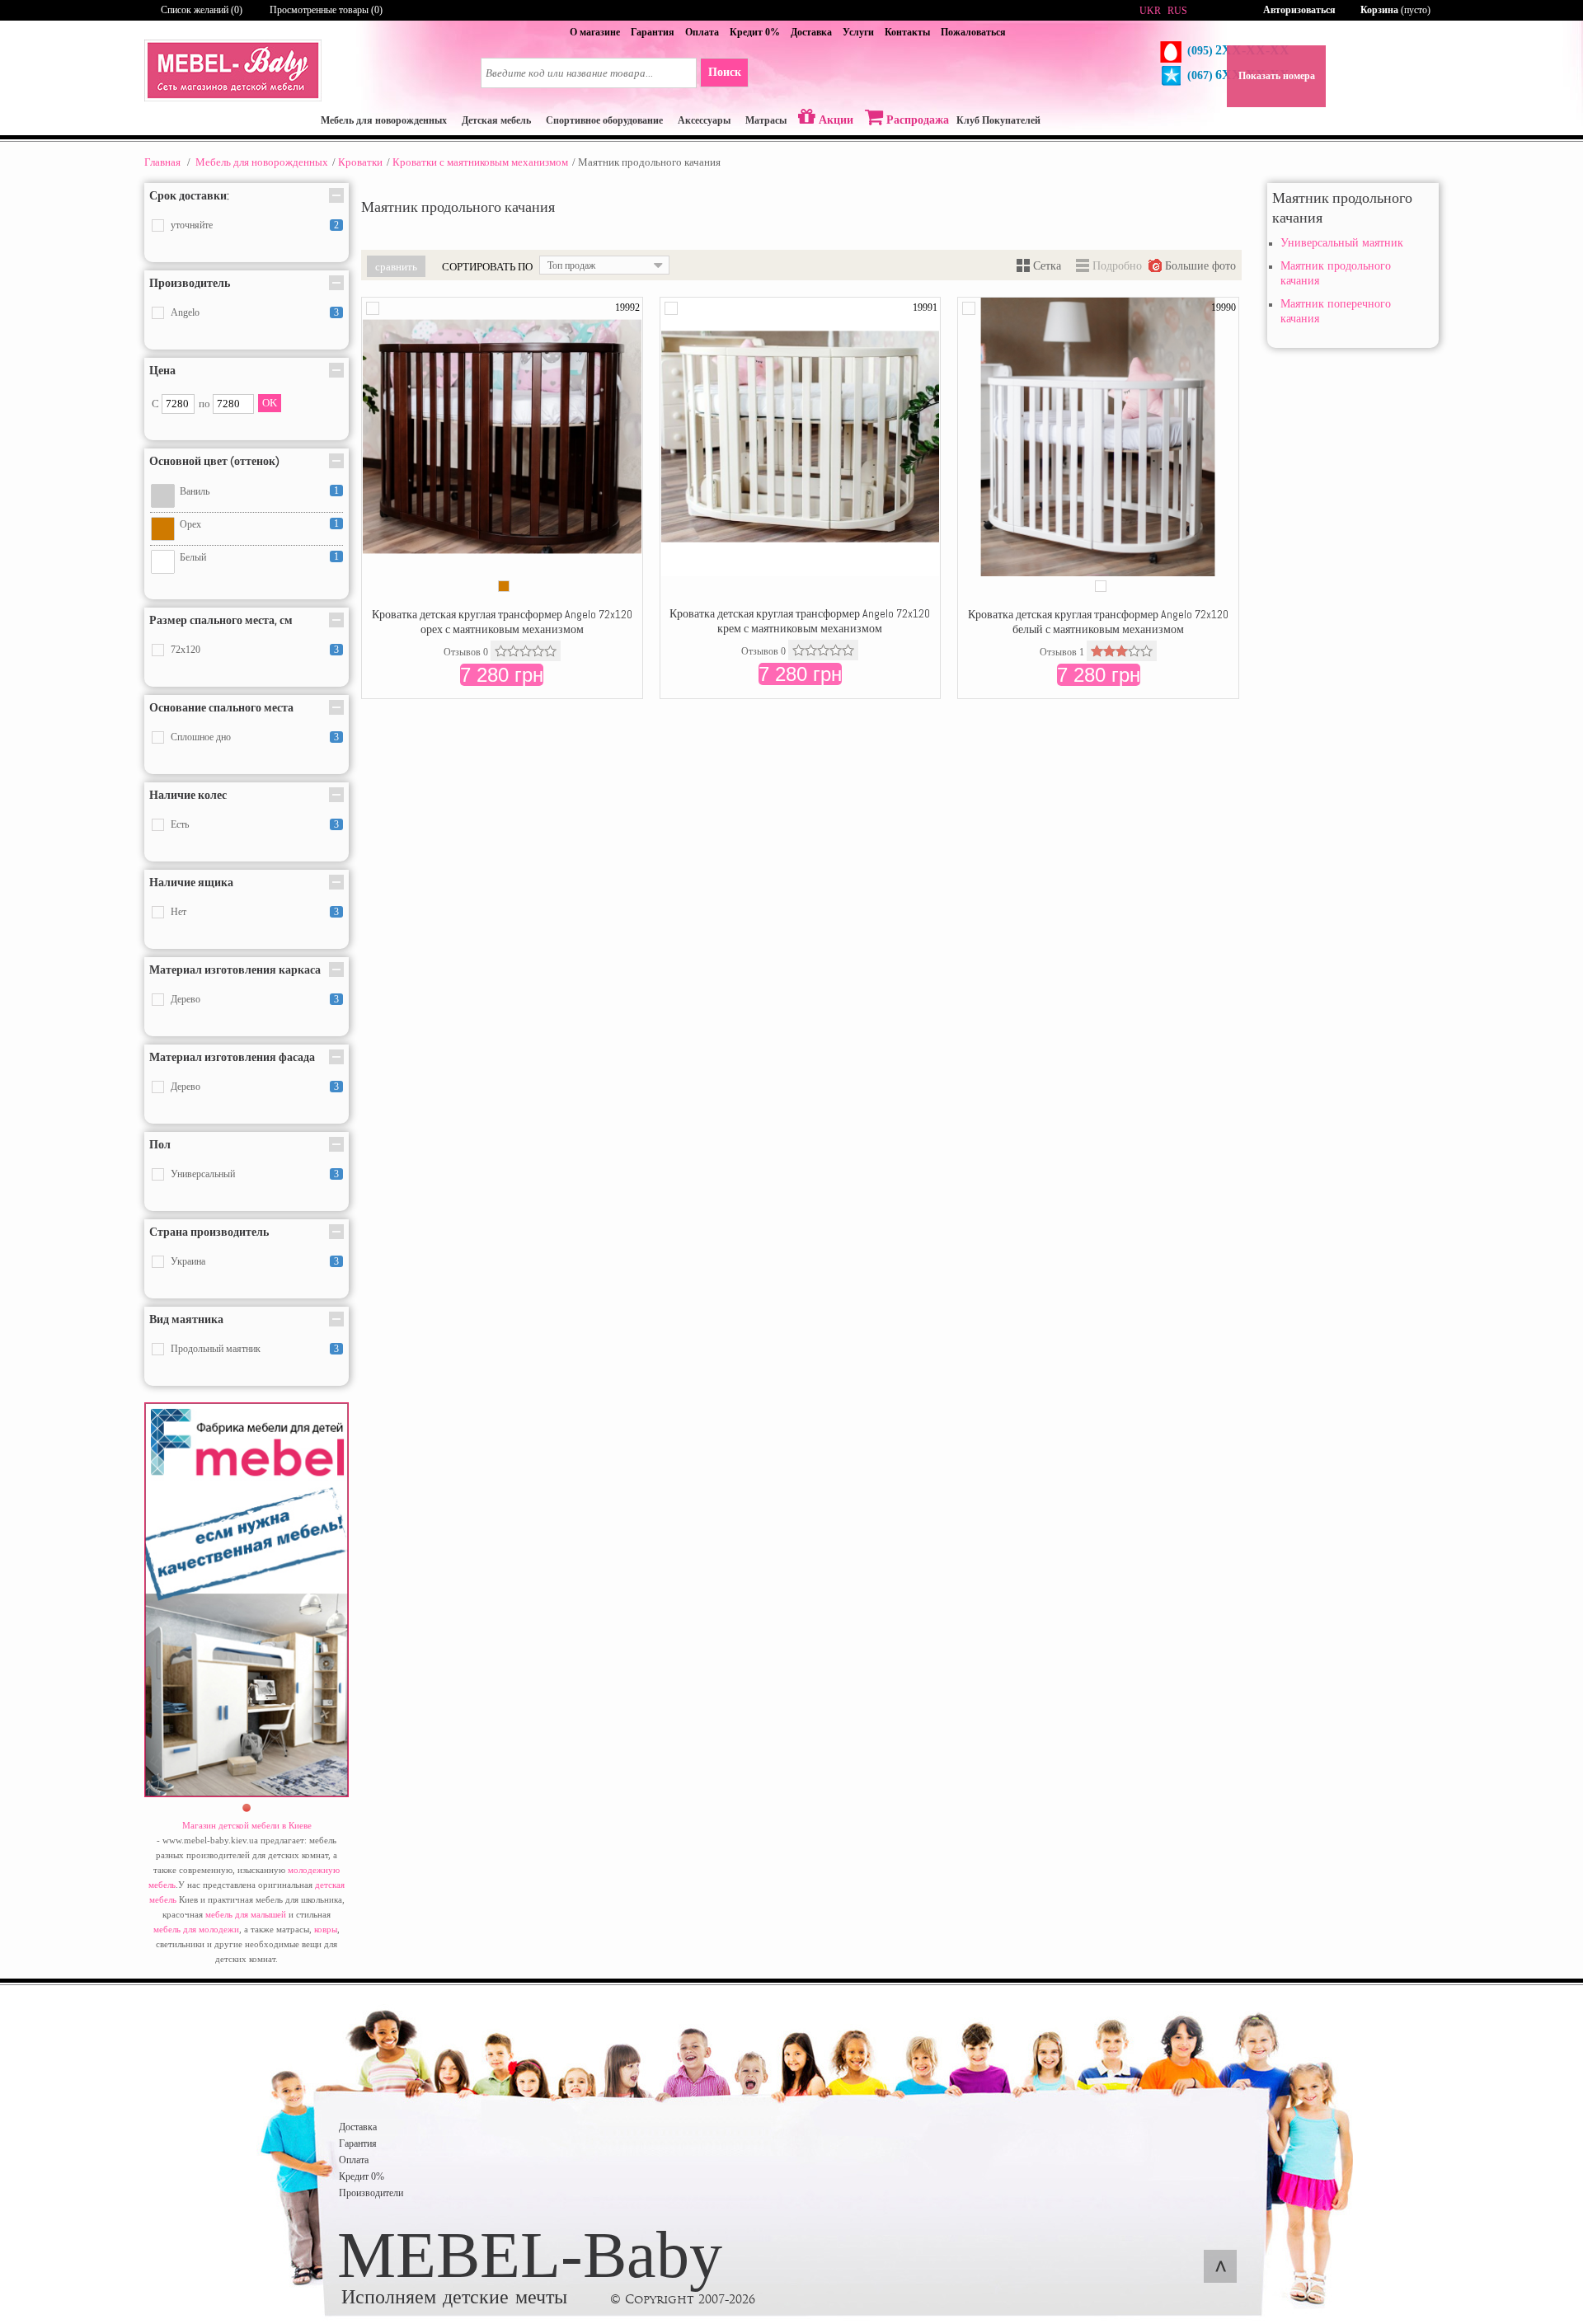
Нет (178, 912)
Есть (180, 824)
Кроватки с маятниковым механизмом (480, 162)
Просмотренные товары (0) (326, 10)
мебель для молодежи (196, 1929)
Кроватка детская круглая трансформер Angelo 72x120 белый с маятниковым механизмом (1098, 622)
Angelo (185, 312)
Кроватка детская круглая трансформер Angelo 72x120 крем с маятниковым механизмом (800, 621)
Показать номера (1277, 76)
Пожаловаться (973, 32)
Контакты (907, 32)
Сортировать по (487, 266)
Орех (190, 524)
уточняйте (192, 225)
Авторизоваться (1299, 10)
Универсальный (203, 1174)
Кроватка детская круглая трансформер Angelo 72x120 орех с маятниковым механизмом (502, 622)
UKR (1150, 11)
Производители (371, 2193)
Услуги (858, 32)
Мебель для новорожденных (262, 162)
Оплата (702, 32)
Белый (193, 557)
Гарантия (653, 32)
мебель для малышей (246, 1914)
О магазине (595, 32)
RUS (1177, 11)
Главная (162, 162)
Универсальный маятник (1342, 243)
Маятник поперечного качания (1336, 311)
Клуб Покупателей (998, 120)
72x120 (186, 650)
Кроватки (360, 162)
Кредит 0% (755, 32)
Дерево (186, 999)
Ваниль (195, 491)
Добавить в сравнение (373, 308)
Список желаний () (202, 10)
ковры (326, 1929)
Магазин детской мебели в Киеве (247, 1825)
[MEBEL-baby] (233, 98)
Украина (188, 1261)
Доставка (811, 32)
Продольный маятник (216, 1349)
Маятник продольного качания (1336, 273)
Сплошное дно (201, 737)
